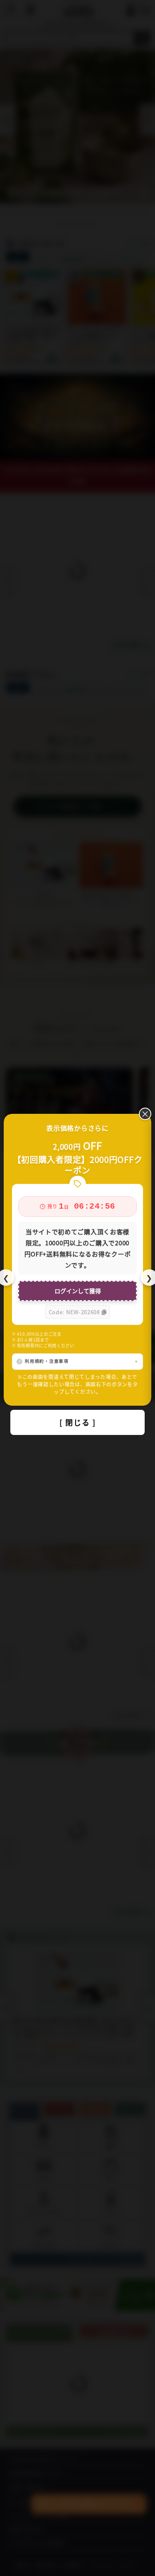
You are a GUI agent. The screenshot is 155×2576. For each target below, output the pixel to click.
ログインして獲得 (78, 1291)
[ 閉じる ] (78, 1422)
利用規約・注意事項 (46, 1361)
